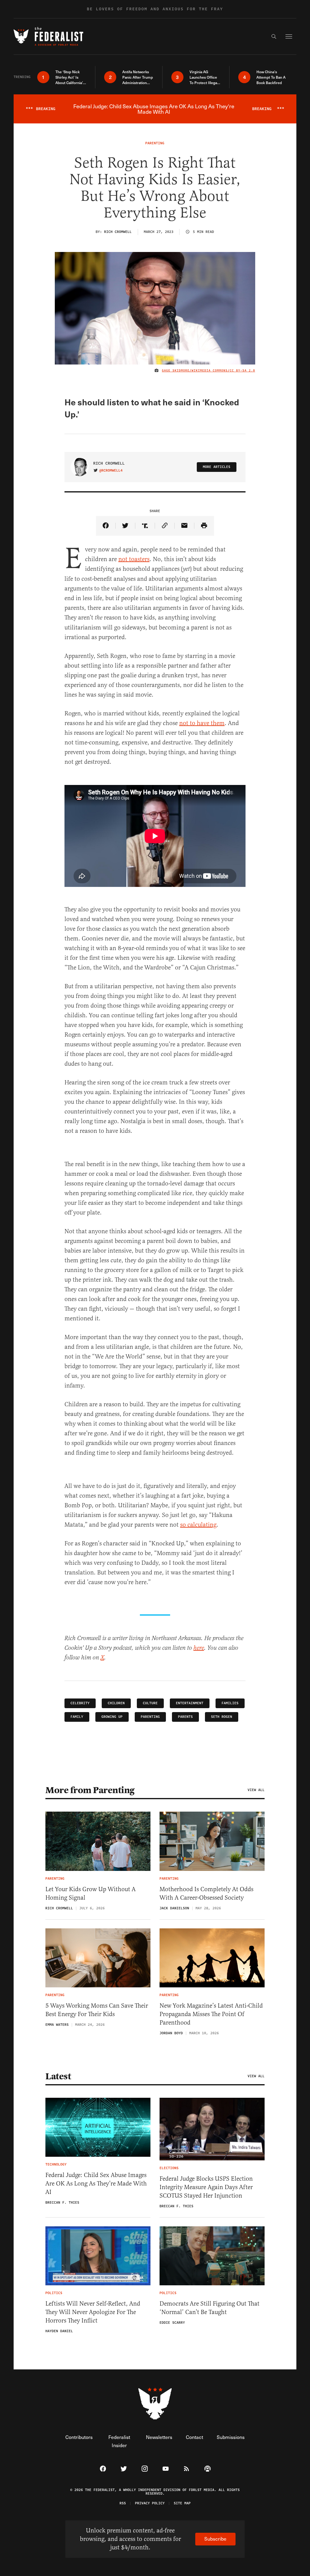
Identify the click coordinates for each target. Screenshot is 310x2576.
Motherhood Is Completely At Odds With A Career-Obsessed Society (206, 1893)
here (199, 1648)
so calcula (193, 1525)
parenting (150, 1717)
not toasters (134, 559)
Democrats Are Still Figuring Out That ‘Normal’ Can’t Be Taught (209, 2308)
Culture (150, 1703)
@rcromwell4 (111, 471)
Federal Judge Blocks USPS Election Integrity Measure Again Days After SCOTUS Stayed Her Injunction (206, 2187)
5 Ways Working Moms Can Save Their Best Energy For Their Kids (97, 2010)
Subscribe (215, 2539)
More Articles (217, 467)
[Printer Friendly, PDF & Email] (204, 526)
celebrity (80, 1703)
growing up (112, 1717)
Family (77, 1717)
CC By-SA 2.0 (242, 371)
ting (211, 1525)
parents (185, 1717)
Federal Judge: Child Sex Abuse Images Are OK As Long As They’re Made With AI (96, 2184)
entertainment (190, 1703)
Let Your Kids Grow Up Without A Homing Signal (91, 1893)
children (116, 1703)
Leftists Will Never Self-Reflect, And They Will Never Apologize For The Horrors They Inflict (93, 2312)
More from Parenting (90, 1790)
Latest (58, 2076)
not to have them (202, 723)
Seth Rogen (222, 1717)
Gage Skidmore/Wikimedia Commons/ (196, 371)
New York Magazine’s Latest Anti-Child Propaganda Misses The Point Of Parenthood (211, 2014)
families (230, 1703)
